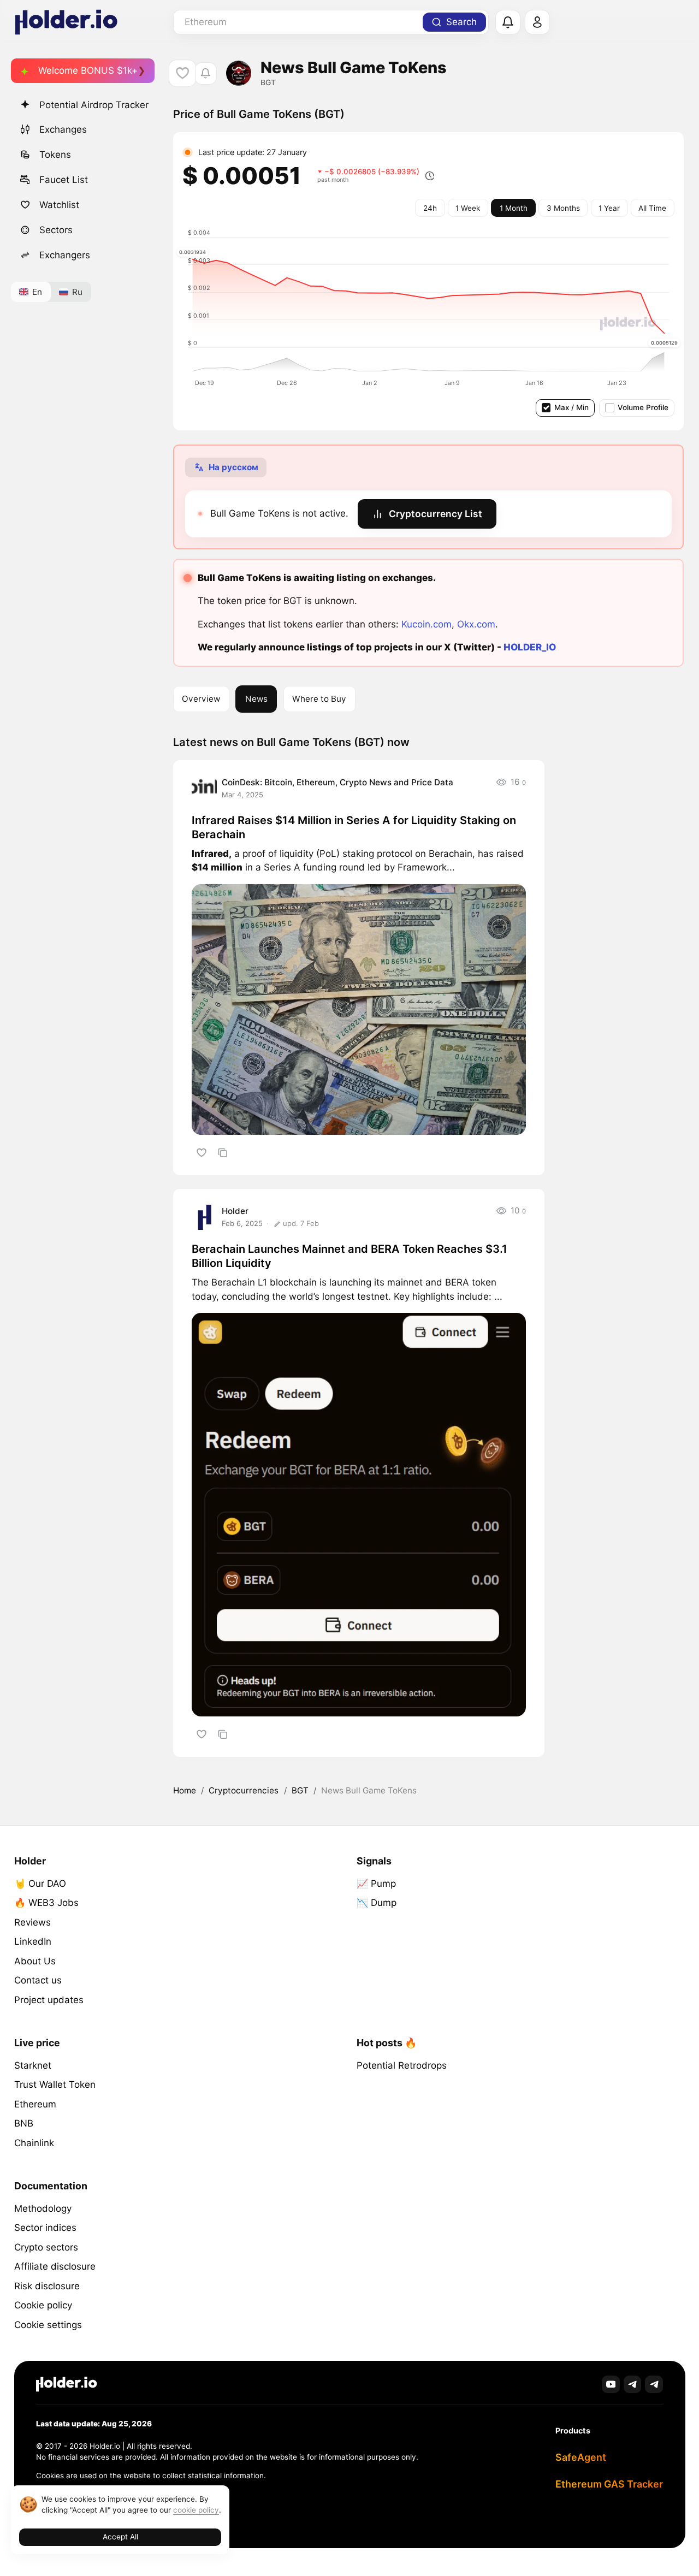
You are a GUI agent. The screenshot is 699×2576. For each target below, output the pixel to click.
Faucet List (64, 180)
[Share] (223, 1153)
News (256, 699)
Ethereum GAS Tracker (609, 2484)
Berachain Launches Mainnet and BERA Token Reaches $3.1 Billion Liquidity (349, 1256)
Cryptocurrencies (244, 1790)
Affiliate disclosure (55, 2266)
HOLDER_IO (530, 647)
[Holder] (67, 2384)
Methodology (43, 2208)
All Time (652, 208)
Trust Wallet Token (55, 2085)
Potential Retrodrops (402, 2065)
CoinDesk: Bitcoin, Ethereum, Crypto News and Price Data (337, 782)
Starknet (33, 2065)
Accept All (120, 2537)
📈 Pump (376, 1884)
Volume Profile (643, 407)
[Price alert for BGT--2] (206, 73)
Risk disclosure (47, 2286)
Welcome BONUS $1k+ (88, 70)
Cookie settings (48, 2325)
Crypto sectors (46, 2247)
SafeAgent (581, 2457)
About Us (35, 1961)
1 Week (468, 208)
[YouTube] (611, 2385)
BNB (24, 2123)
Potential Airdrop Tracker (94, 105)
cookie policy (196, 2510)
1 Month (514, 208)
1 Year (609, 208)
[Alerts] (508, 22)
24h (430, 208)
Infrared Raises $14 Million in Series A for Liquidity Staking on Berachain (354, 827)
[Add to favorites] (201, 1153)
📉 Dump (377, 1903)
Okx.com (476, 624)
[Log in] (537, 22)
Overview (201, 699)
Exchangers (65, 255)
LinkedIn (33, 1941)
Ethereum (35, 2104)
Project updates (49, 2000)
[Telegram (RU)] (654, 2385)
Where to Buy (319, 699)
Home (185, 1790)
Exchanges (63, 129)
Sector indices (45, 2228)
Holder (235, 1211)
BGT (300, 1790)
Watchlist (59, 205)
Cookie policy (43, 2305)
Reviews (32, 1922)
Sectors (56, 230)
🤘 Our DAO (40, 1884)
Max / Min (571, 407)
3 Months (563, 208)
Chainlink (34, 2143)
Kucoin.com (426, 624)
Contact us (38, 1980)
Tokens (55, 155)
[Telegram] (633, 2385)
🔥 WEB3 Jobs (46, 1903)
